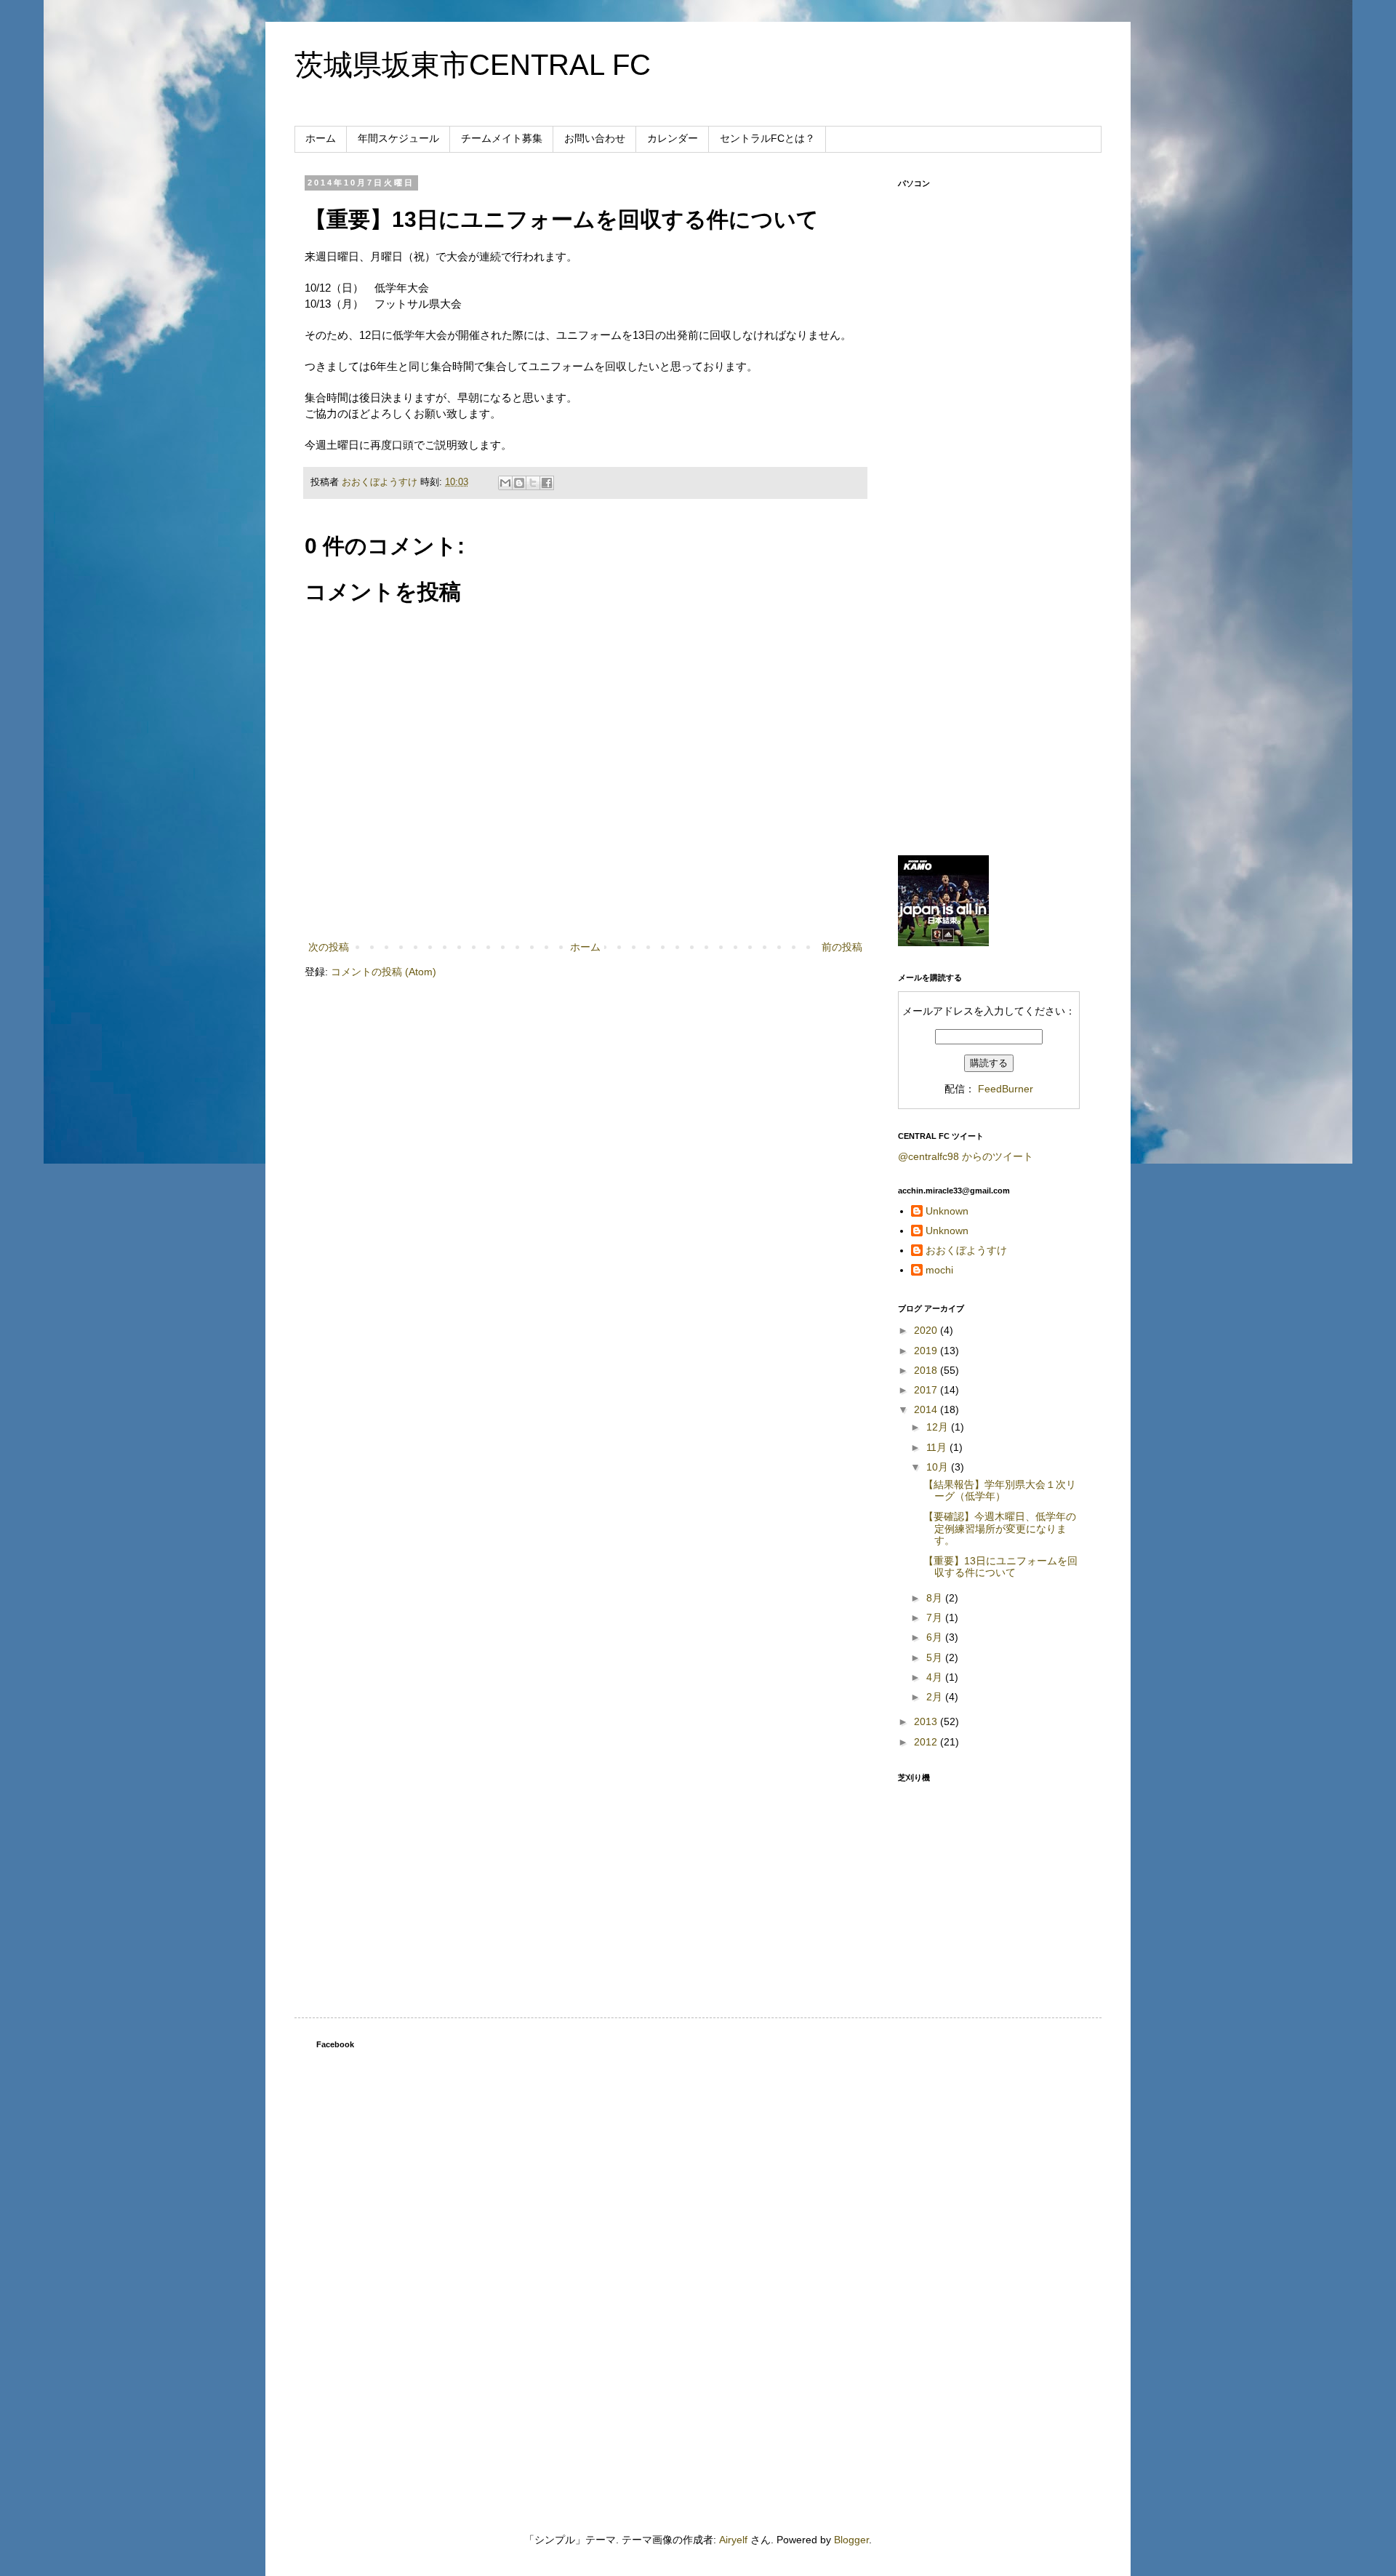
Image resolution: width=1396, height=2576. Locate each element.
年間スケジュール (398, 138)
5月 (936, 1657)
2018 (927, 1370)
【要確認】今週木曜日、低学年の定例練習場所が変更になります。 (1000, 1529)
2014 (927, 1409)
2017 (927, 1390)
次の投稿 (329, 947)
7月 (936, 1617)
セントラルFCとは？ (767, 138)
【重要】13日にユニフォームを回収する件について (1000, 1567)
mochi (939, 1270)
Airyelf (733, 2540)
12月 (939, 1427)
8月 (936, 1598)
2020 (927, 1330)
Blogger (851, 2540)
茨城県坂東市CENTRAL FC (473, 65)
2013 (927, 1721)
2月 (936, 1697)
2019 (927, 1351)
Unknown (947, 1211)
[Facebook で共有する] (547, 483)
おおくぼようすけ (966, 1250)
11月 (938, 1447)
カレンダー (673, 138)
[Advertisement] (989, 615)
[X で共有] (533, 483)
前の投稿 (842, 947)
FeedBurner (1006, 1089)
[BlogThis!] (519, 483)
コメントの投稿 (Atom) (384, 972)
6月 (936, 1637)
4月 (936, 1677)
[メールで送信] (505, 483)
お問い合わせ (595, 138)
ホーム (321, 138)
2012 (927, 1742)
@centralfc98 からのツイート (966, 1156)
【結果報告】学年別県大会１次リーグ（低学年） (1000, 1491)
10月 (939, 1467)
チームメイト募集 (502, 138)
